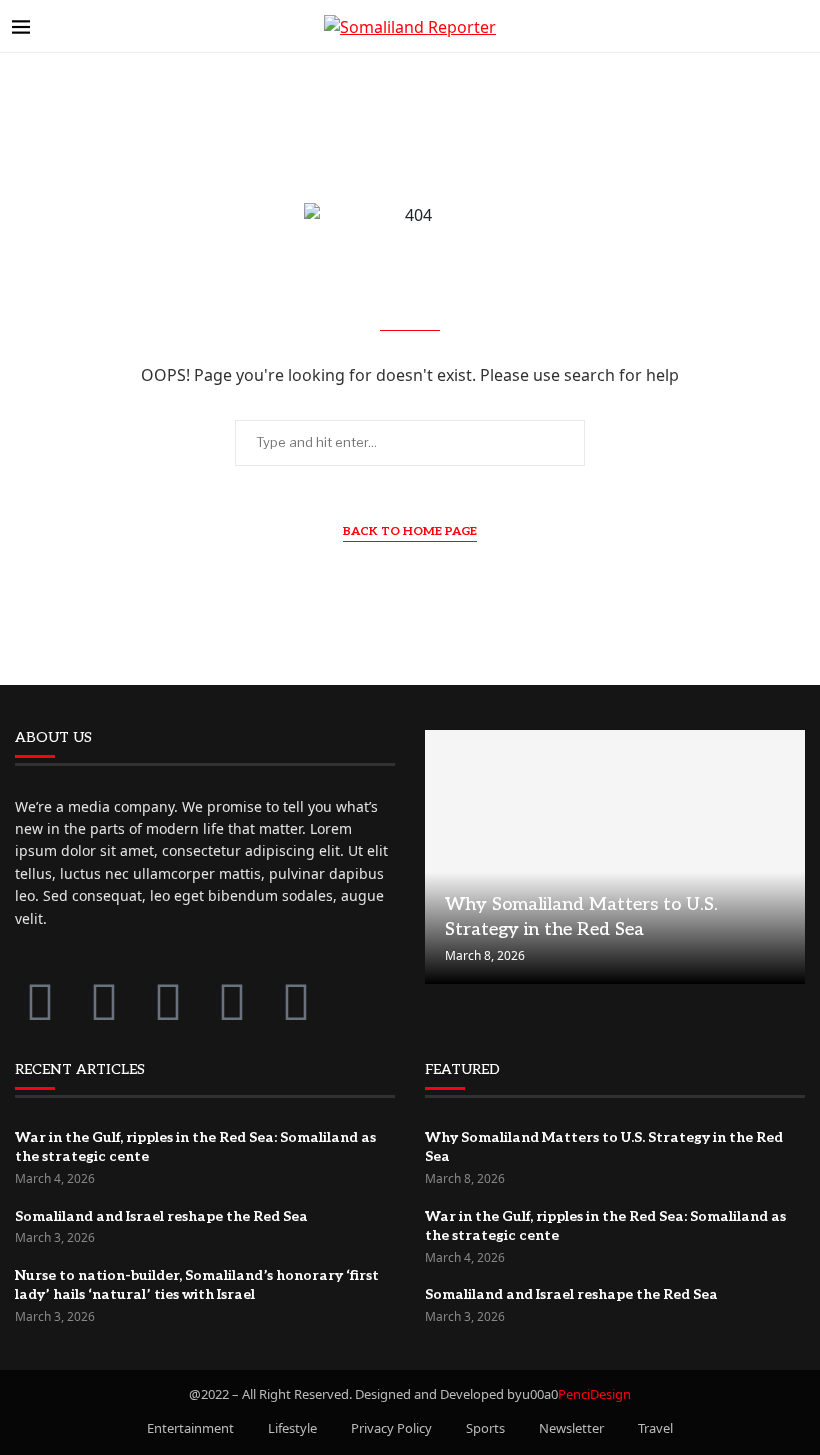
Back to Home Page (410, 531)
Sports (485, 1428)
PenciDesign (594, 1394)
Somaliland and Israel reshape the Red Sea (161, 1216)
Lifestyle (292, 1428)
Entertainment (190, 1428)
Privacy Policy (391, 1428)
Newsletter (571, 1428)
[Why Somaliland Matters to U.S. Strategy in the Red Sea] (615, 857)
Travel (655, 1428)
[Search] (798, 26)
